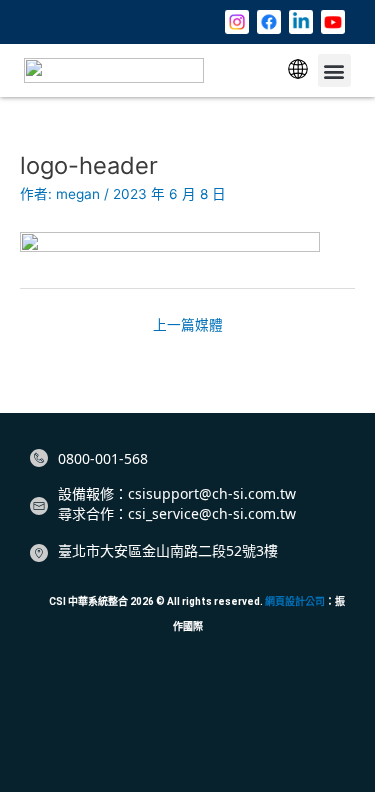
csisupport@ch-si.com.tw (212, 493)
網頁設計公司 (295, 601)
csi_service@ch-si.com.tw (212, 513)
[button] (298, 70)
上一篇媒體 (188, 325)
